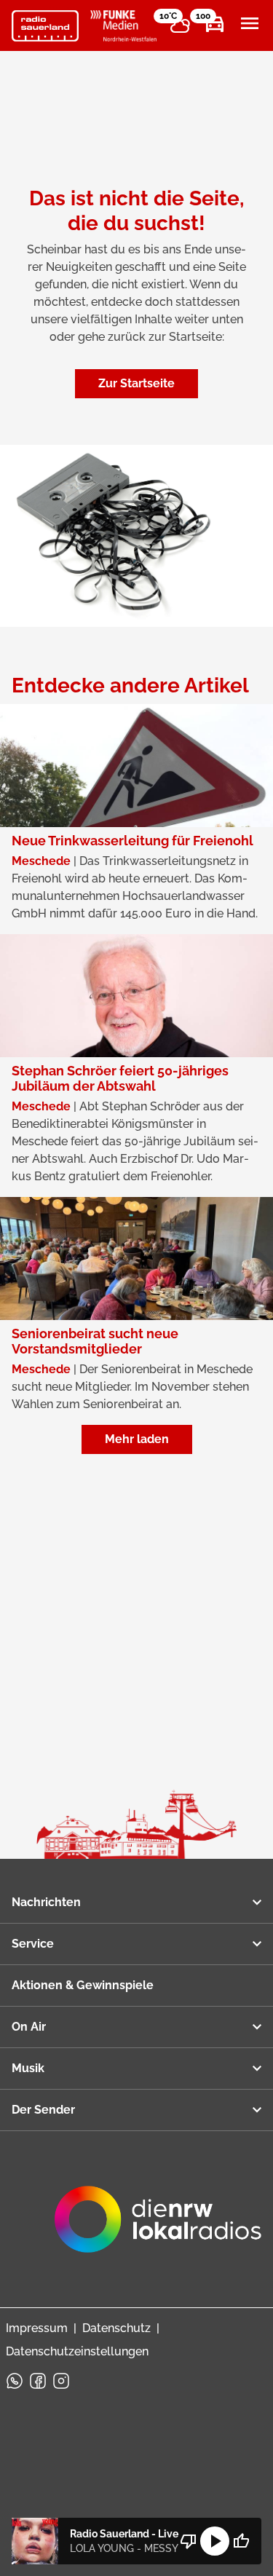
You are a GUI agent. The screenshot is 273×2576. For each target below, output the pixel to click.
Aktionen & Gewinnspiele (83, 1985)
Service (33, 1944)
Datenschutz (116, 2328)
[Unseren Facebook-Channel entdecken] (38, 2381)
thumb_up (241, 2541)
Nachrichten (46, 1902)
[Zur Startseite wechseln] (45, 26)
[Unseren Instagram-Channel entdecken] (61, 2381)
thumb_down (189, 2541)
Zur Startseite (136, 383)
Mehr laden (137, 1439)
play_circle (215, 2541)
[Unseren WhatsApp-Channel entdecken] (15, 2381)
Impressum (37, 2328)
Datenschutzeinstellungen (77, 2351)
